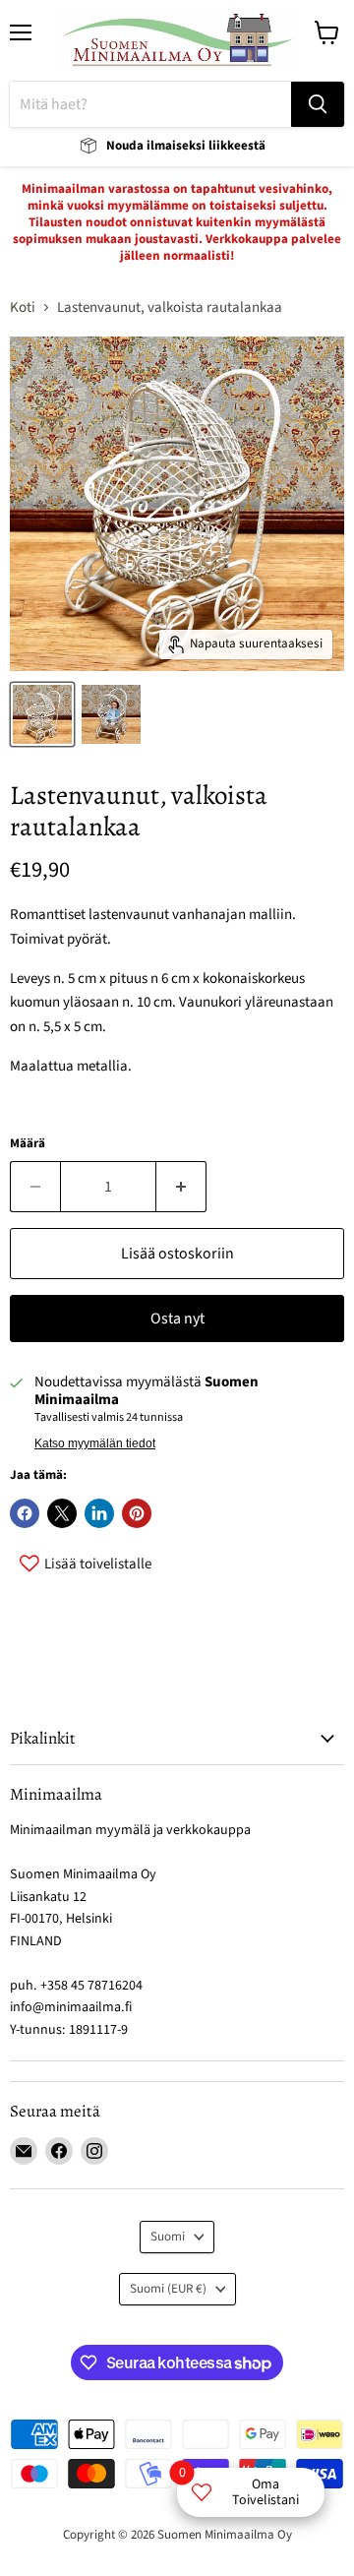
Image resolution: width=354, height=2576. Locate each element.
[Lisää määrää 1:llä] (181, 1187)
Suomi (168, 2237)
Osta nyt (177, 1319)
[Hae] (318, 104)
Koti (23, 307)
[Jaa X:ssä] (62, 1513)
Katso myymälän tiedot (95, 1443)
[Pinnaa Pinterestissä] (137, 1513)
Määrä (28, 1144)
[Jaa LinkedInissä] (99, 1513)
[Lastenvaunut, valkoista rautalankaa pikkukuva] (42, 714)
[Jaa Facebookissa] (25, 1513)
